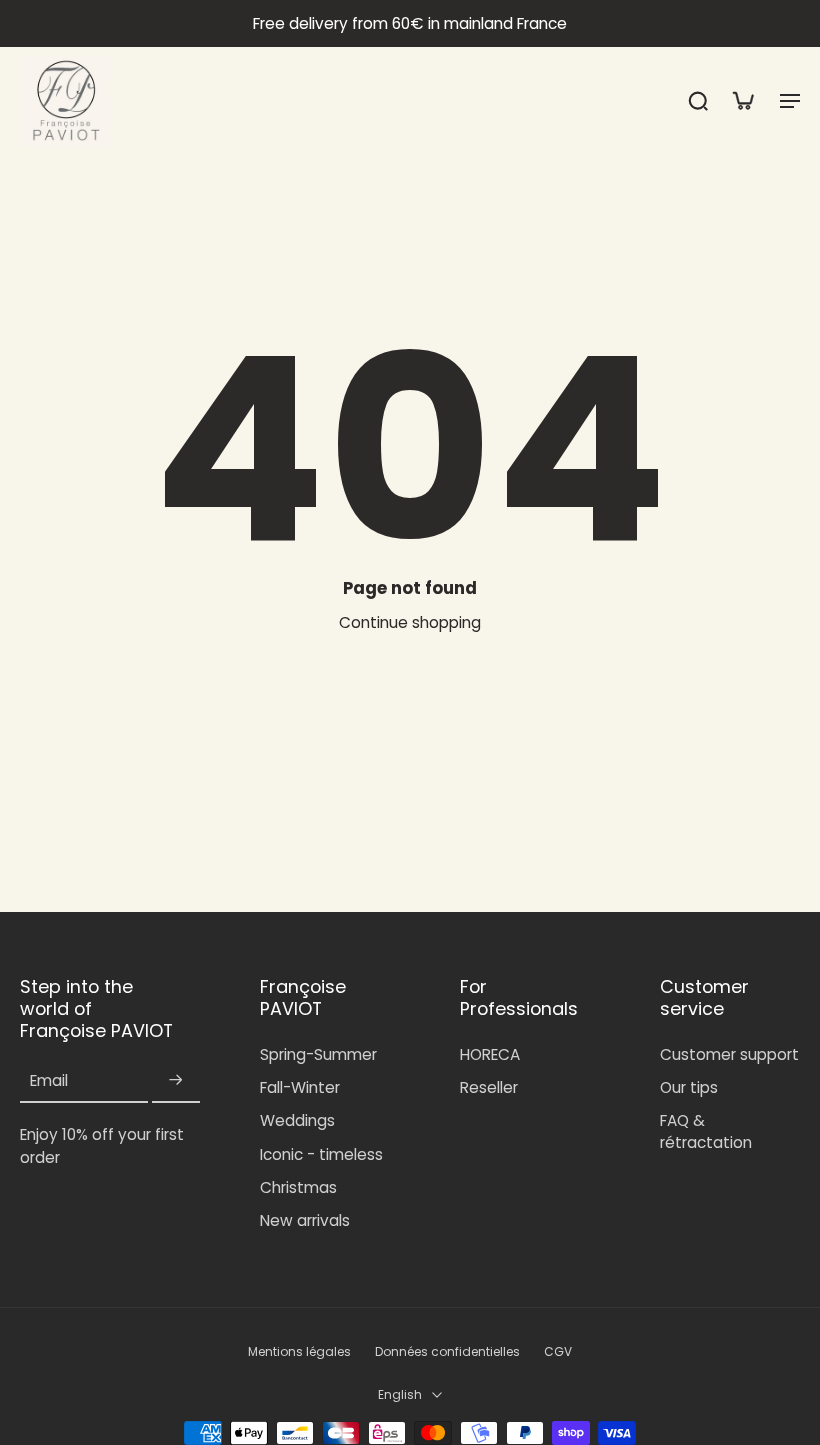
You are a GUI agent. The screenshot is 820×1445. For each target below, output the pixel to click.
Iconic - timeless (321, 1154)
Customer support (729, 1054)
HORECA (490, 1054)
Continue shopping (410, 622)
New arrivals (305, 1220)
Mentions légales (299, 1352)
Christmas (298, 1187)
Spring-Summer (318, 1054)
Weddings (297, 1120)
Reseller (489, 1087)
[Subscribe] (176, 1080)
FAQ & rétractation (706, 1131)
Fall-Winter (300, 1087)
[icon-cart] (742, 100)
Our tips (689, 1087)
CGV (558, 1352)
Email (49, 1080)
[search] (698, 100)
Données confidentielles (447, 1352)
